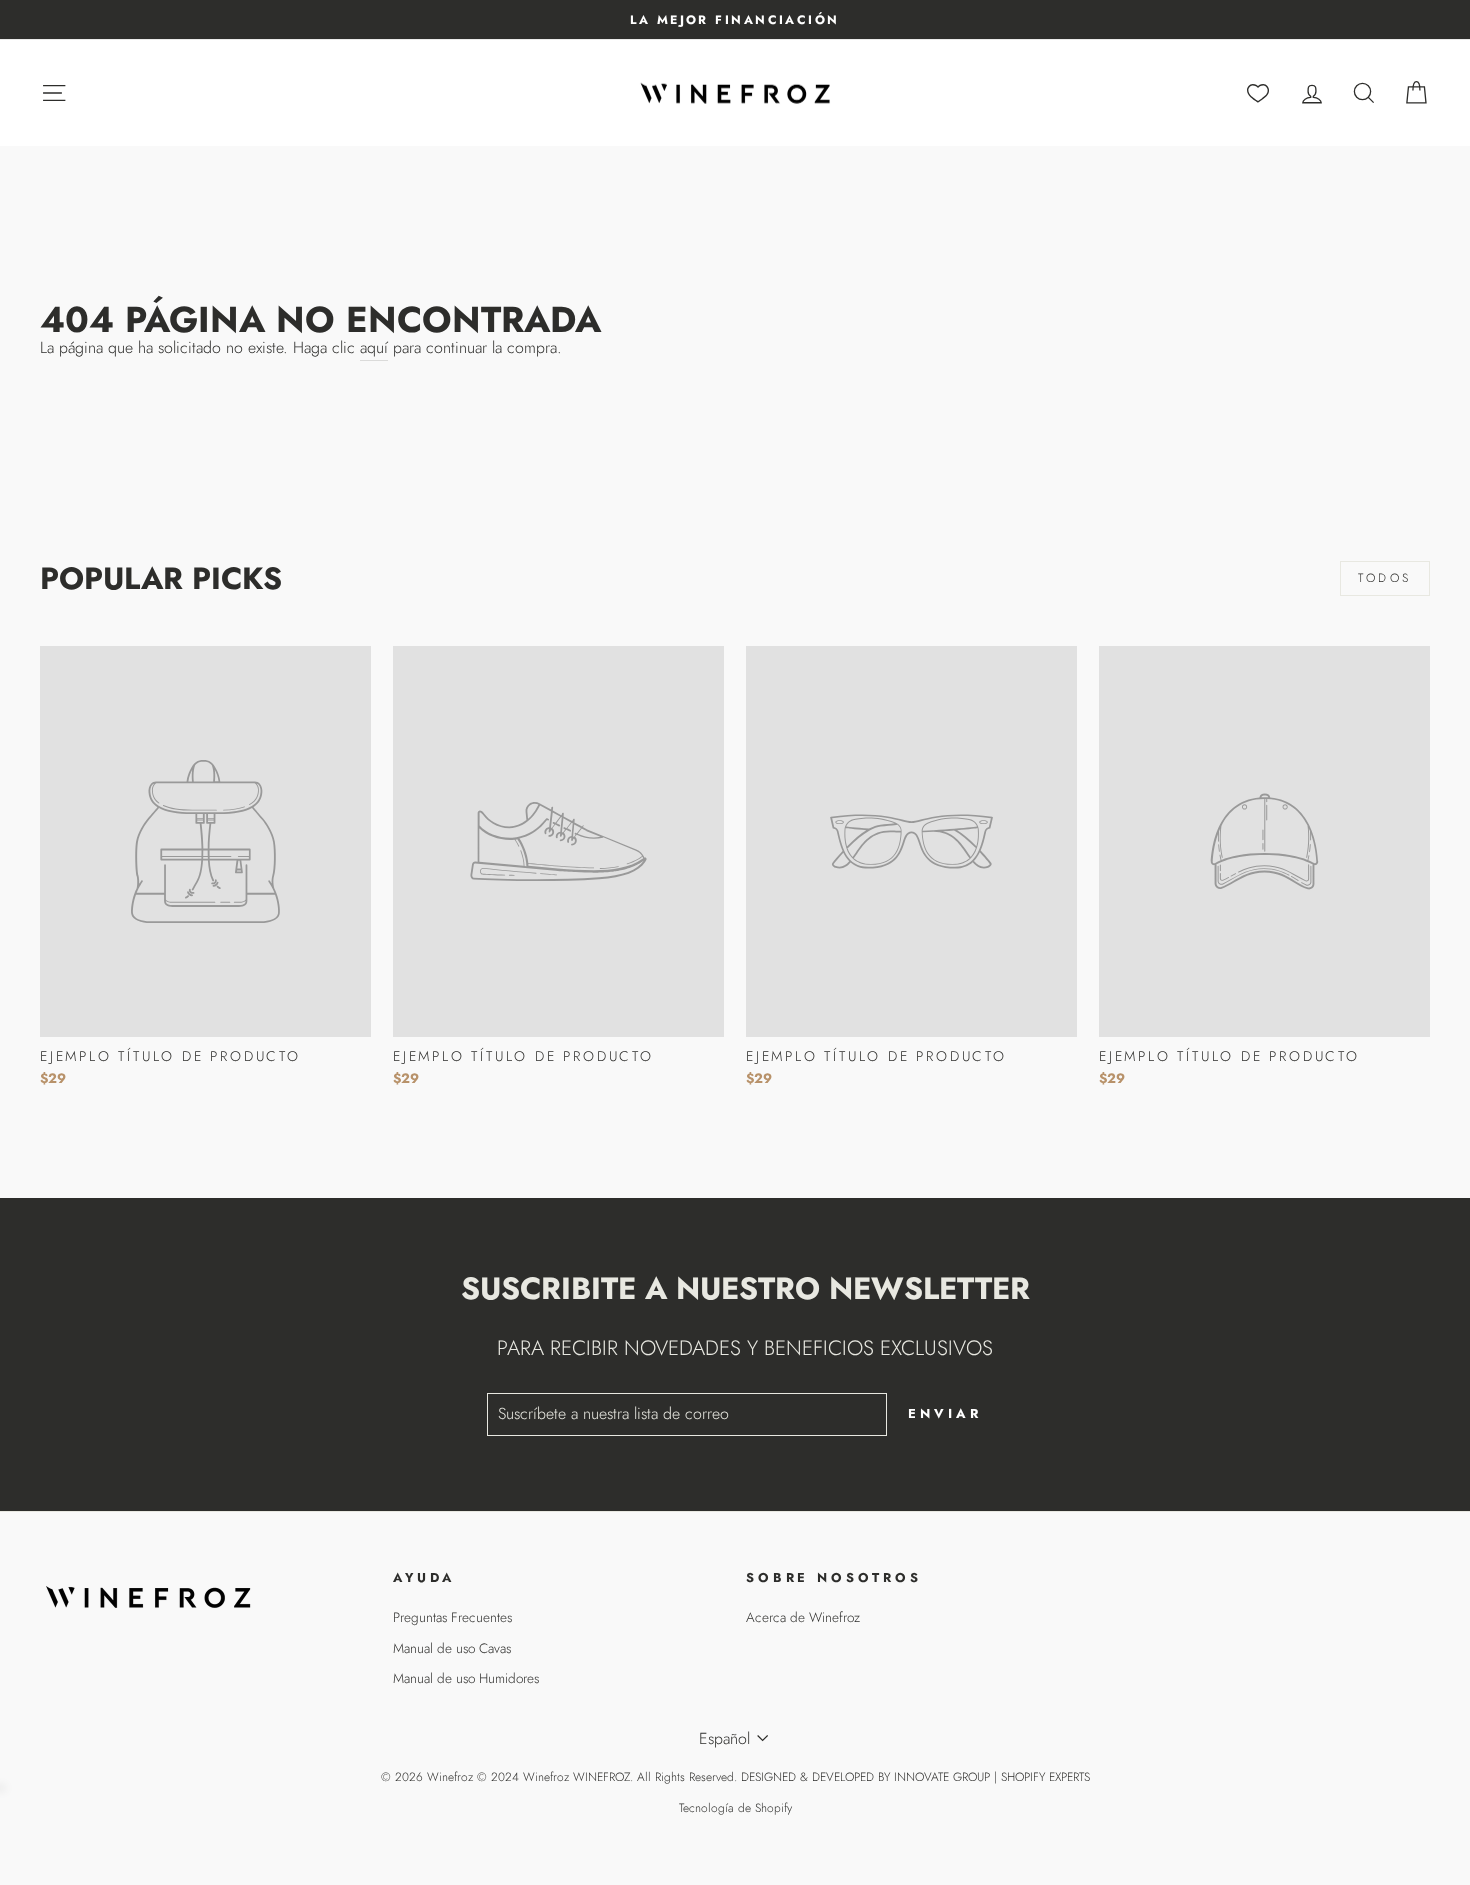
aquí (374, 348)
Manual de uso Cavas (452, 1648)
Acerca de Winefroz (803, 1617)
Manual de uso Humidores (466, 1678)
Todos (1385, 578)
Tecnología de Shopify (735, 1808)
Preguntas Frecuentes (452, 1617)
